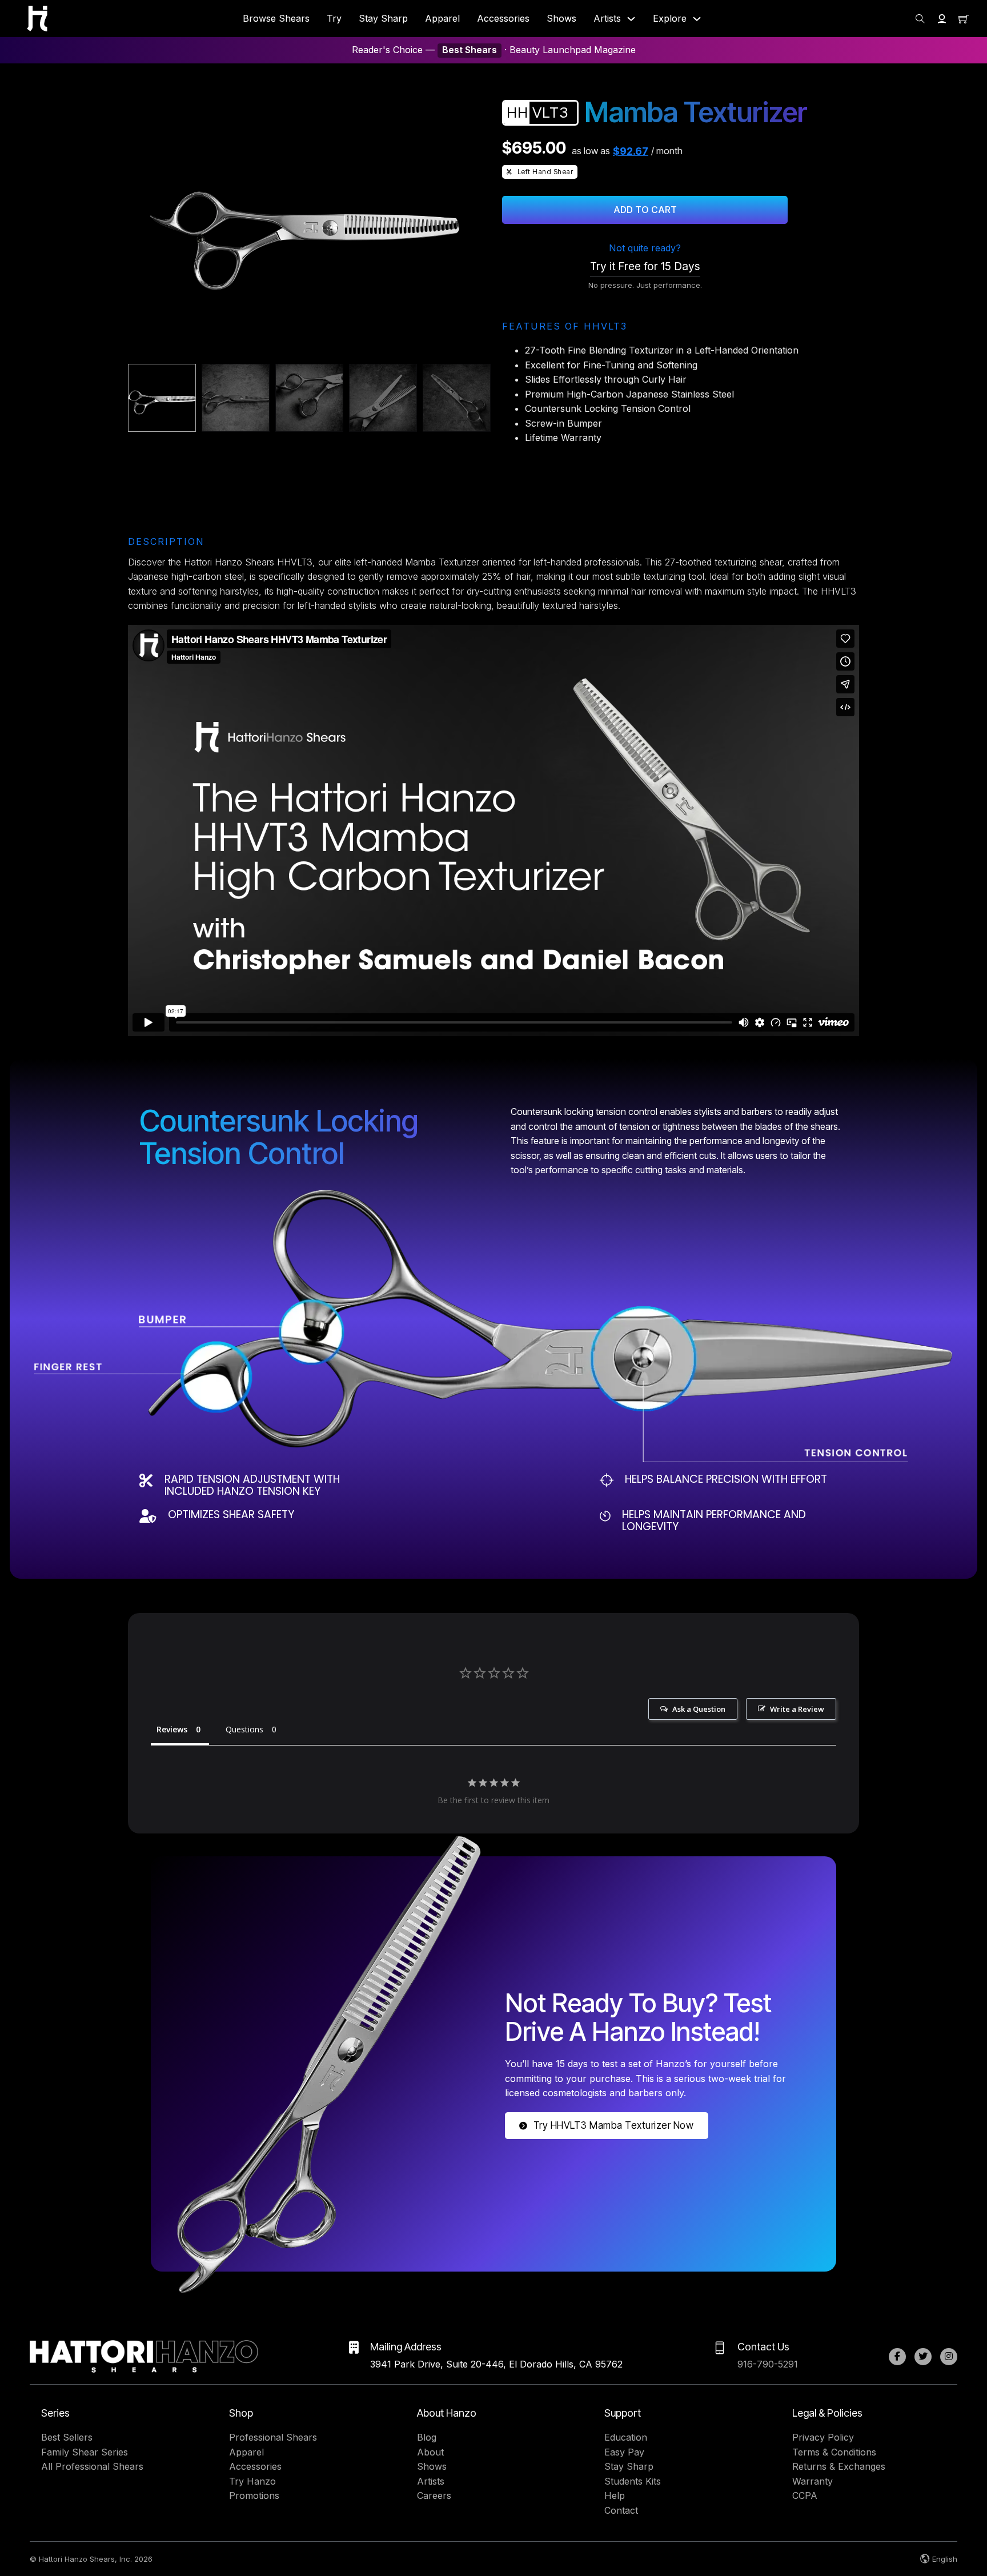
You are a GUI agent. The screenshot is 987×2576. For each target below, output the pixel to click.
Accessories (503, 18)
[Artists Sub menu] (631, 19)
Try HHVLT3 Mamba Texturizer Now (614, 2125)
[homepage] (37, 19)
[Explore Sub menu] (697, 19)
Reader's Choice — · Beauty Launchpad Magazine (494, 50)
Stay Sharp (383, 18)
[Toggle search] (920, 19)
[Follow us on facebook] (897, 2357)
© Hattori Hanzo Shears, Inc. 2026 (91, 2559)
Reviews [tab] (172, 1729)
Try (334, 18)
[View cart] (964, 19)
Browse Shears (276, 18)
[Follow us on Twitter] (923, 2357)
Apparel (442, 18)
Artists (607, 18)
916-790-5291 (768, 2364)
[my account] (942, 19)
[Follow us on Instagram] (949, 2357)
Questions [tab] (244, 1729)
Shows (561, 18)
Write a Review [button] (797, 1709)
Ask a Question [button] (699, 1709)
